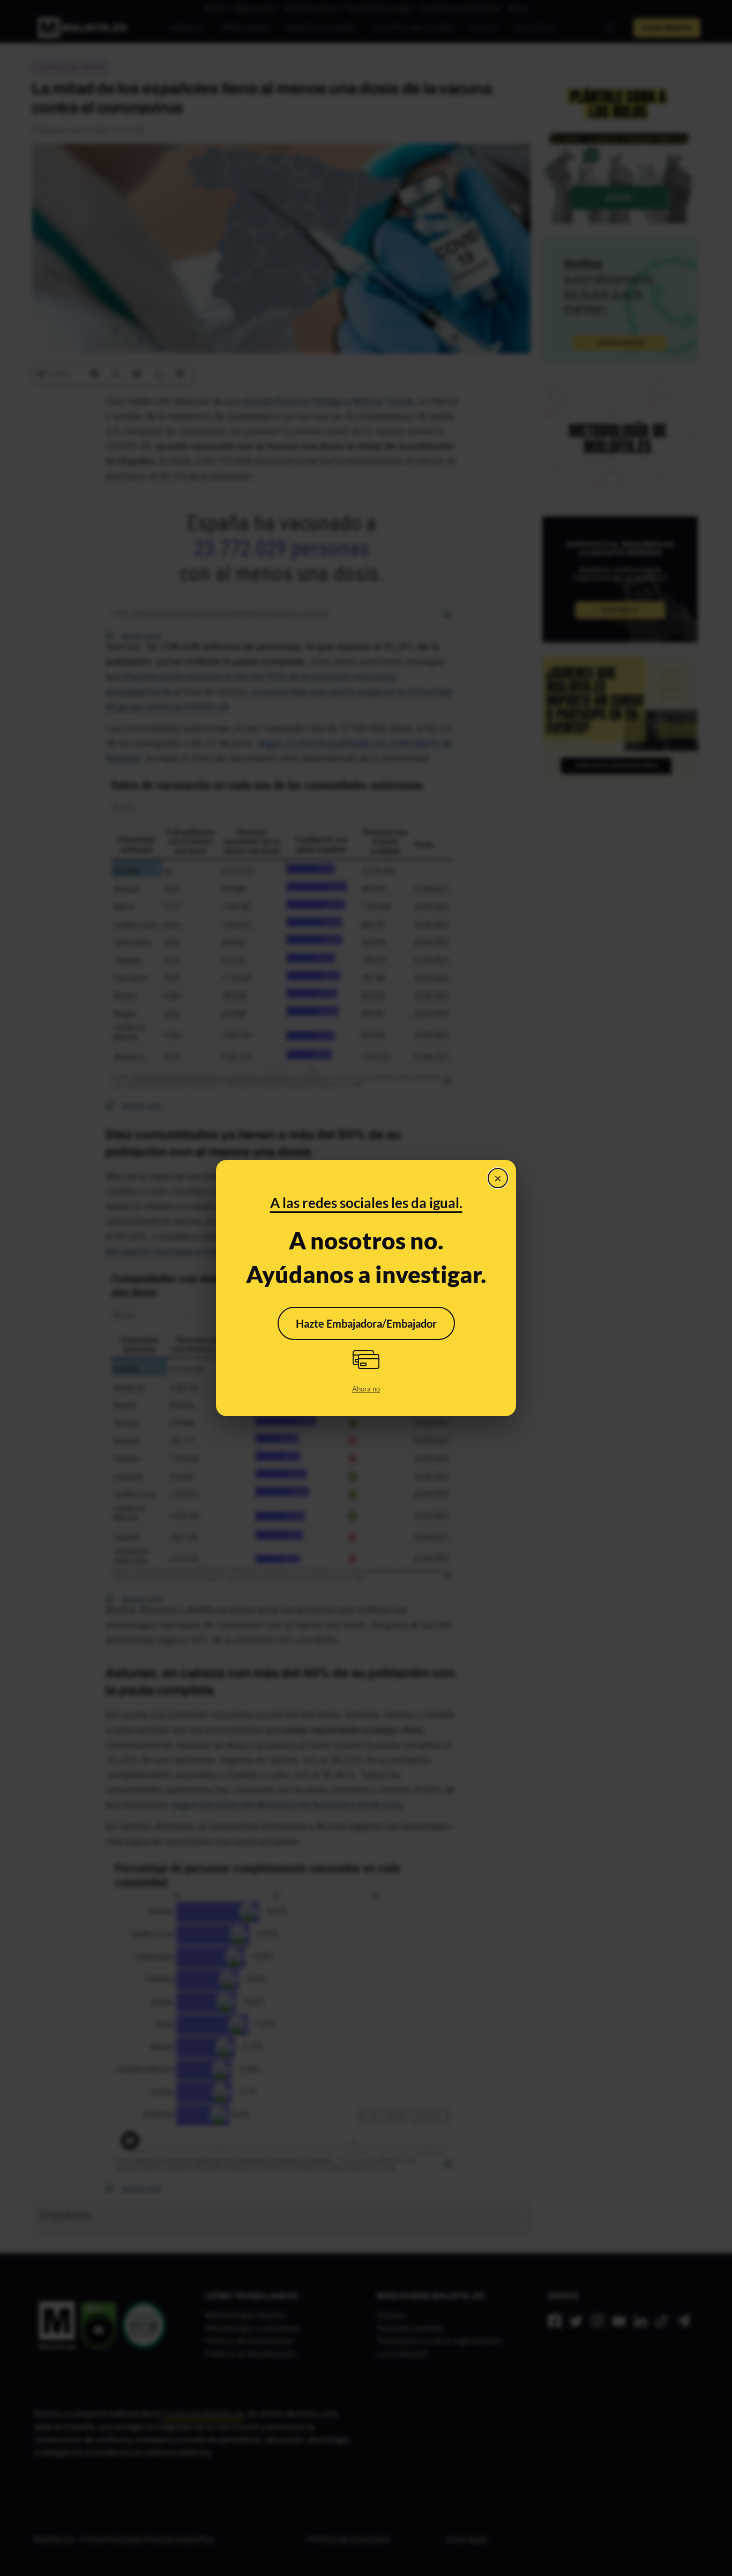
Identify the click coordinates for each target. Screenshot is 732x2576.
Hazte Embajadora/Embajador (366, 1323)
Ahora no (366, 1389)
